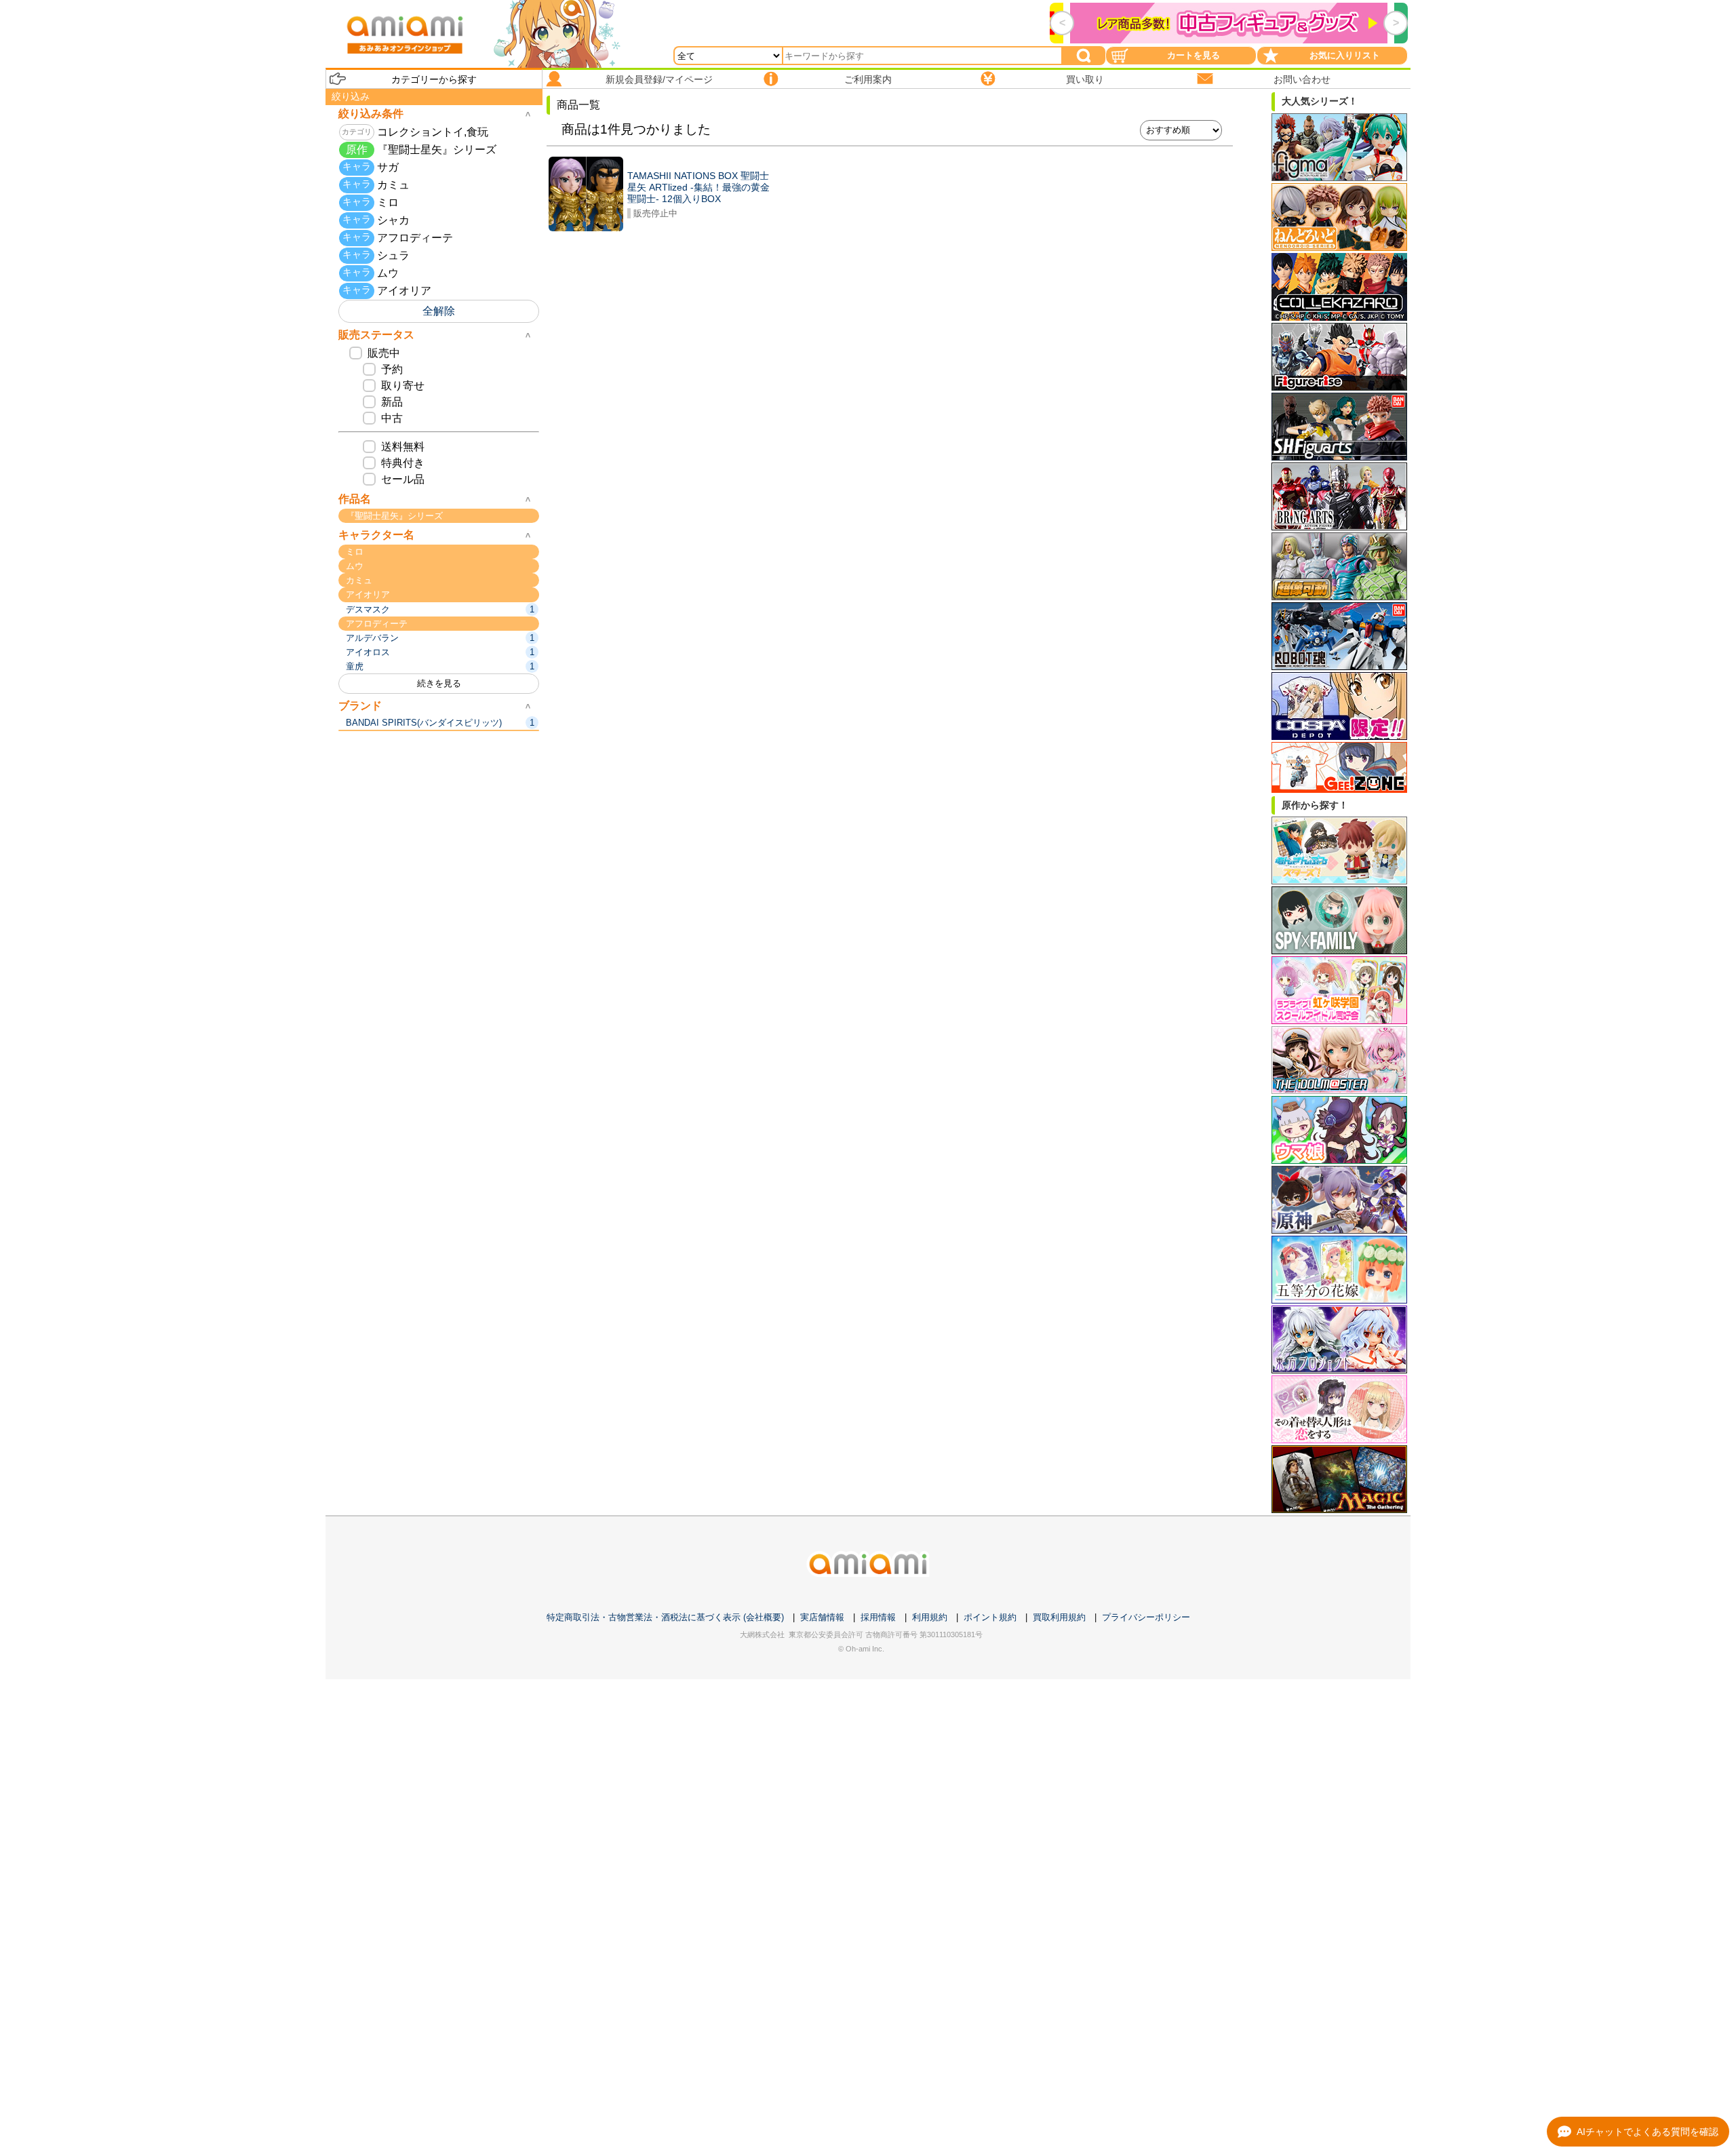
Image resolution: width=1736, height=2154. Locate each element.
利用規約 (930, 1617)
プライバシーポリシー (1146, 1617)
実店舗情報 (822, 1617)
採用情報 (878, 1617)
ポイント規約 (990, 1617)
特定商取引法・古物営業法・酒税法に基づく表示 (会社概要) (665, 1617)
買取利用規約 (1059, 1617)
